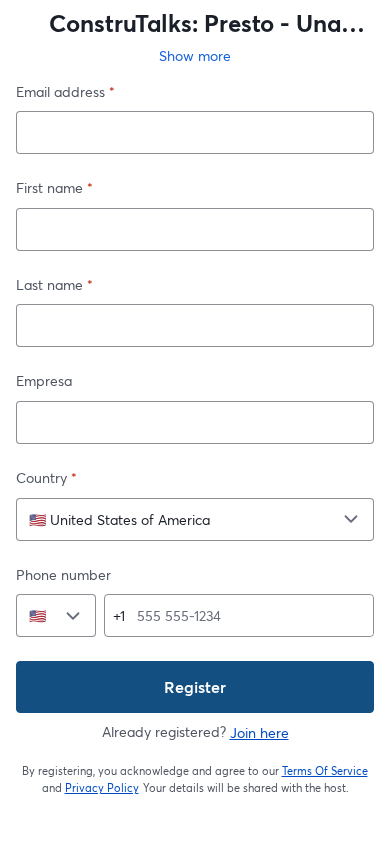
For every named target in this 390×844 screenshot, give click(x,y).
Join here (259, 732)
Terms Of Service (325, 771)
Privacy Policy (102, 788)
